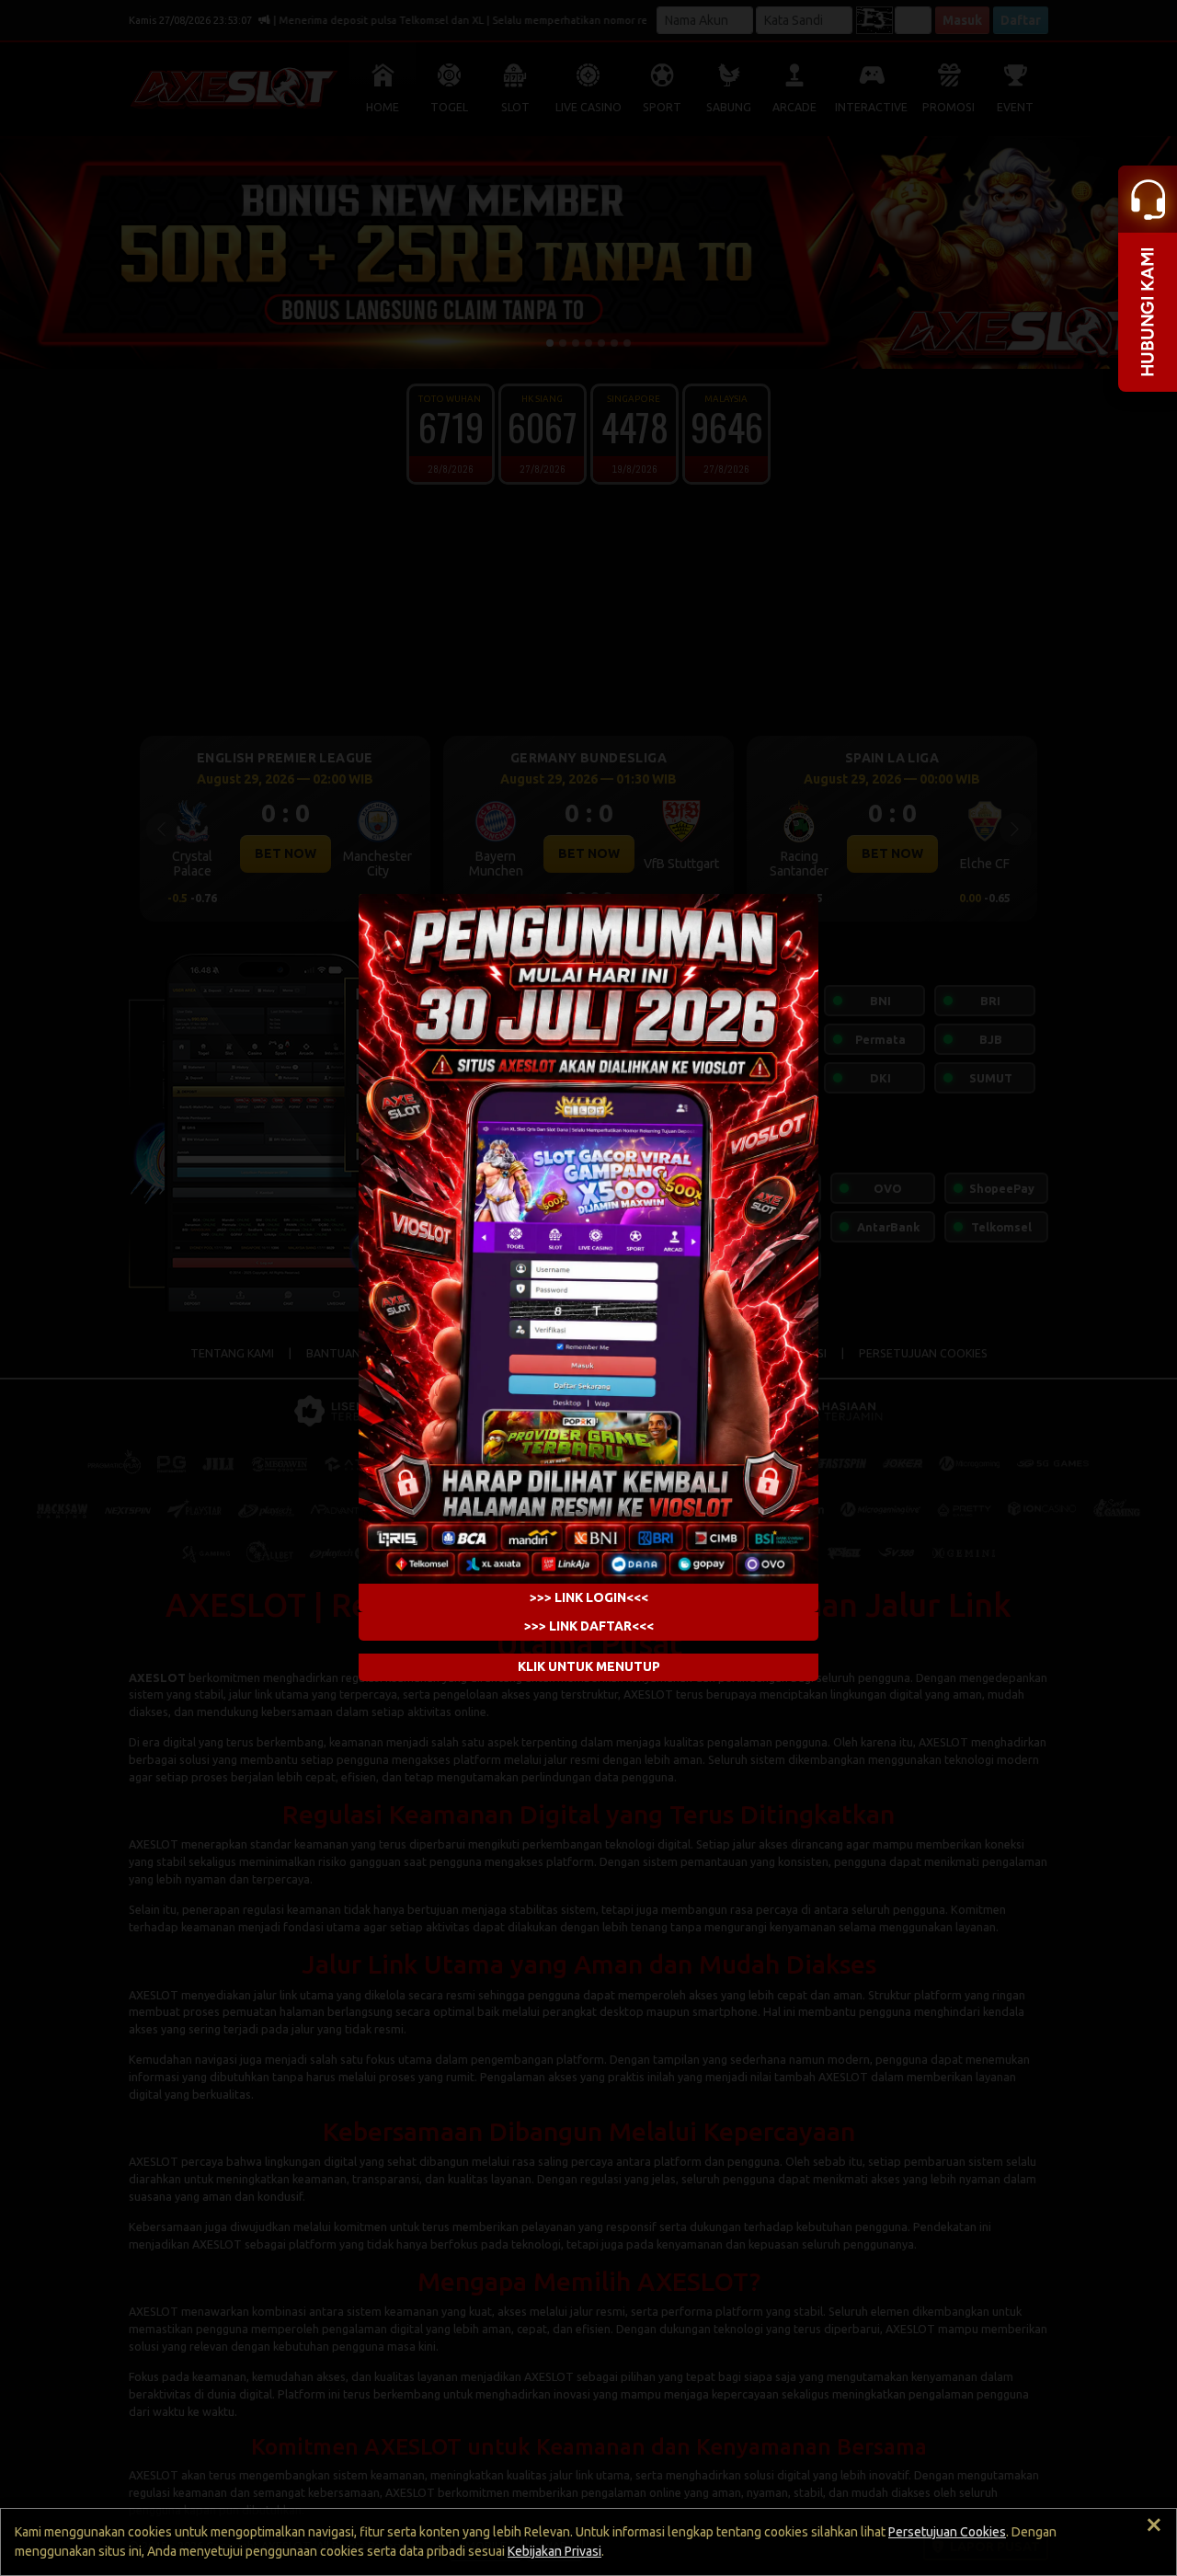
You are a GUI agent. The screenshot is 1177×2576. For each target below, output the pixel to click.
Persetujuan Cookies (947, 2532)
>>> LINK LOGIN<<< (589, 1597)
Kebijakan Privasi (554, 2551)
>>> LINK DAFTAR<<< (589, 1626)
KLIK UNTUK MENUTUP (589, 1667)
